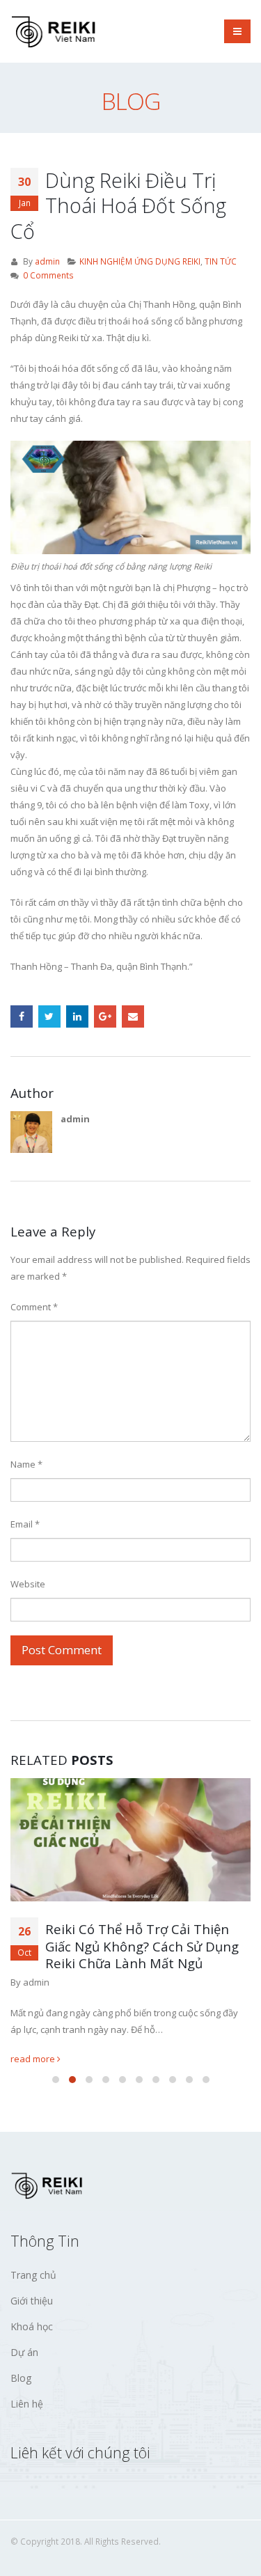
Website (28, 1584)
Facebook (22, 1016)
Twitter (49, 1016)
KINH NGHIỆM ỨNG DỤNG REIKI (140, 261)
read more (34, 2058)
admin (47, 261)
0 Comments (48, 275)
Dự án (24, 2351)
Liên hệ (27, 2403)
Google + (105, 1016)
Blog (21, 2377)
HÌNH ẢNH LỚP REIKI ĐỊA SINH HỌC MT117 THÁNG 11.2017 (138, 1938)
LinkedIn (77, 1016)
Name (26, 1464)
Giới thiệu (32, 2300)
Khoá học (32, 2326)
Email (133, 1016)
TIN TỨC (221, 261)
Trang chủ (33, 2274)
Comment (34, 1307)
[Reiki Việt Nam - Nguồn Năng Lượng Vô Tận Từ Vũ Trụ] (56, 31)
